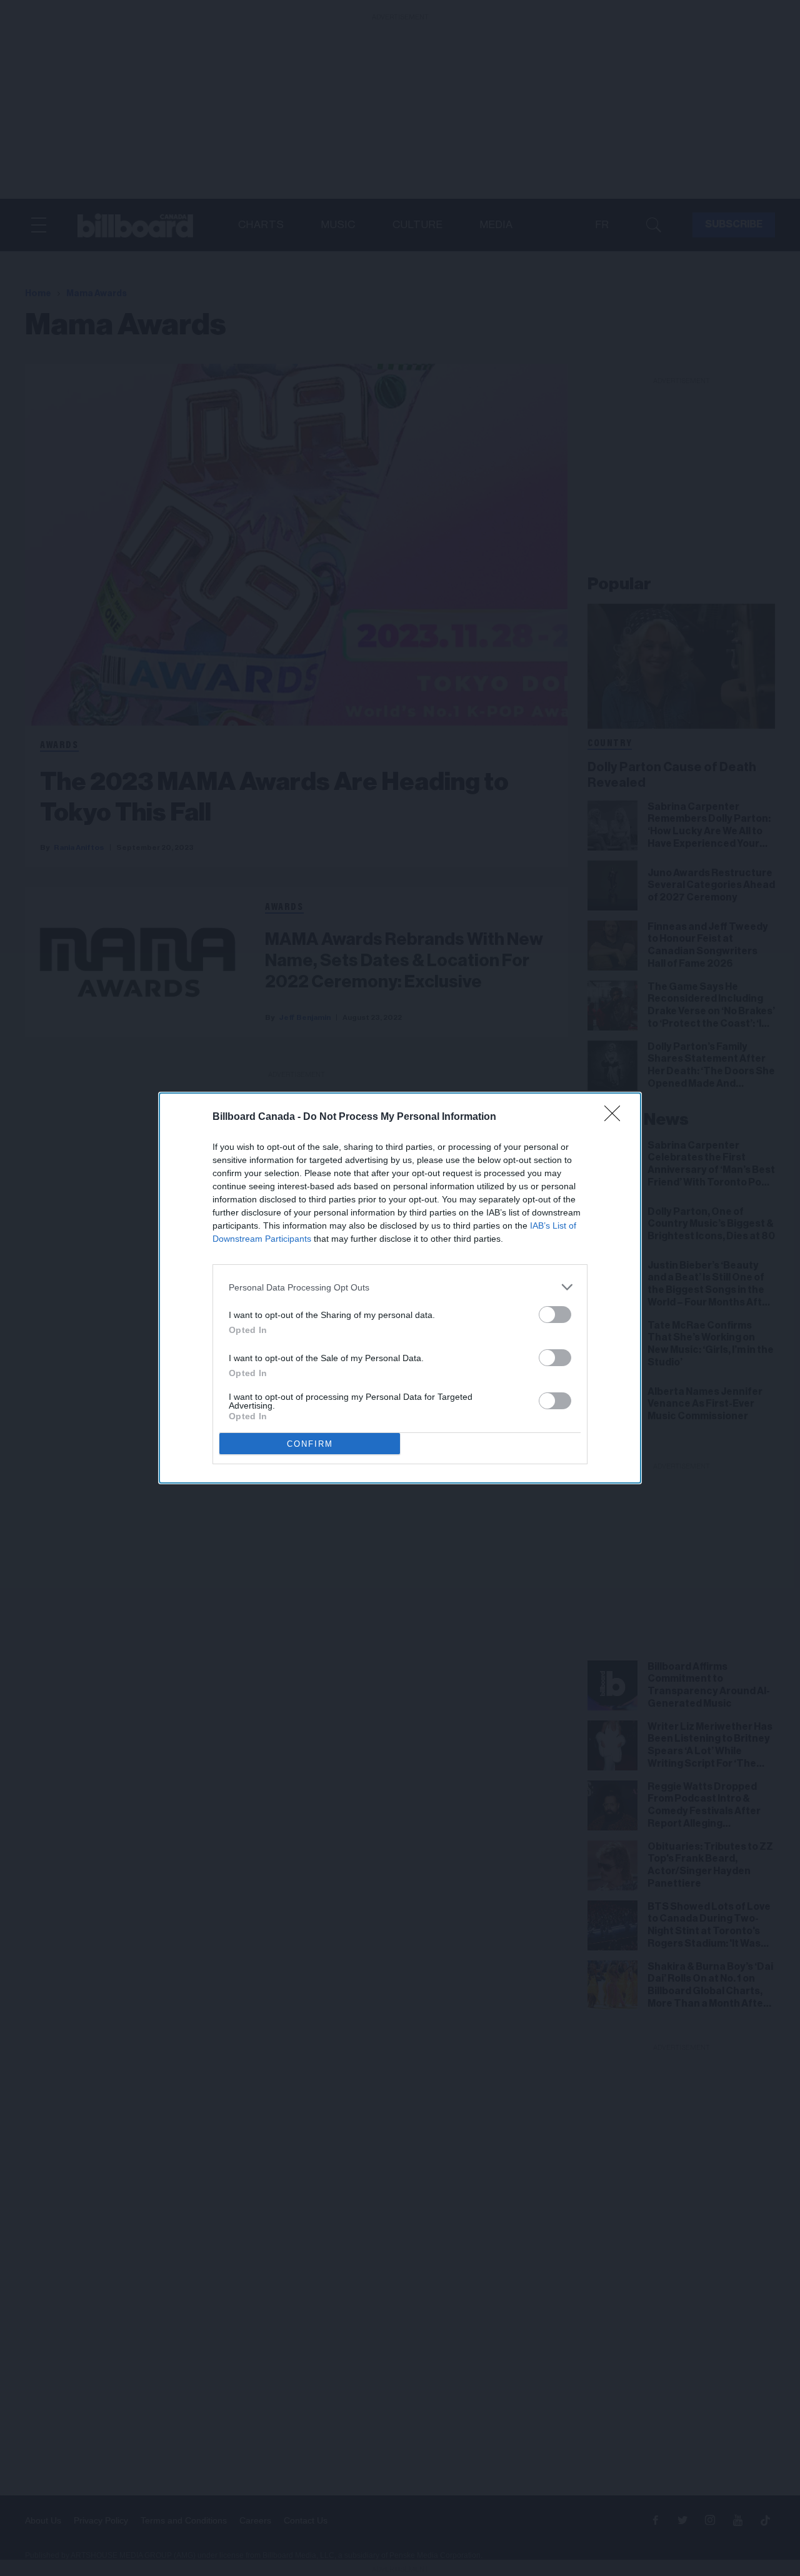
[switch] (555, 1315)
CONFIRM (310, 1444)
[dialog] (400, 1288)
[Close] (616, 1117)
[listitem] (400, 1287)
